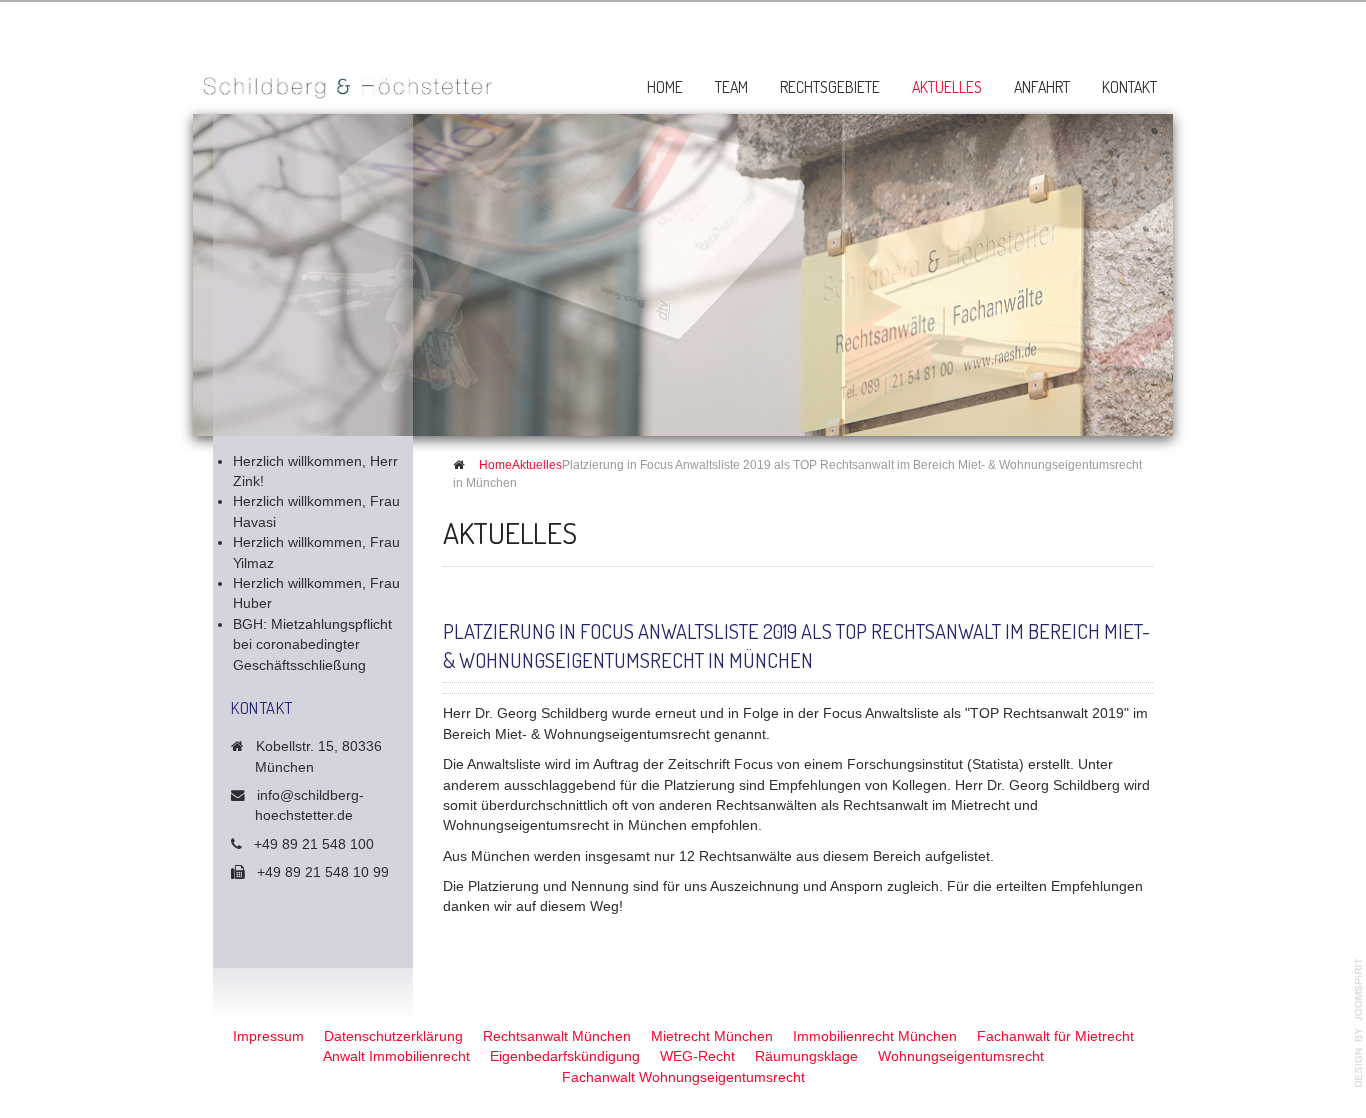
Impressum (268, 1036)
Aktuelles (947, 87)
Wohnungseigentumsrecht (961, 1056)
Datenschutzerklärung (393, 1036)
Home (665, 87)
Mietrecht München (712, 1036)
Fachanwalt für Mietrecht (1055, 1036)
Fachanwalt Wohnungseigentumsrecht (683, 1077)
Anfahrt (1042, 87)
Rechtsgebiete (830, 87)
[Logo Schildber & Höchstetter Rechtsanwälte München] (348, 77)
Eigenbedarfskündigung (565, 1056)
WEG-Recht (697, 1056)
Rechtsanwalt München (557, 1036)
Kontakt (1129, 87)
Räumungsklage (806, 1056)
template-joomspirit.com (1359, 1023)
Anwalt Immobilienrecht (396, 1056)
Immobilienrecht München (875, 1036)
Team (731, 87)
